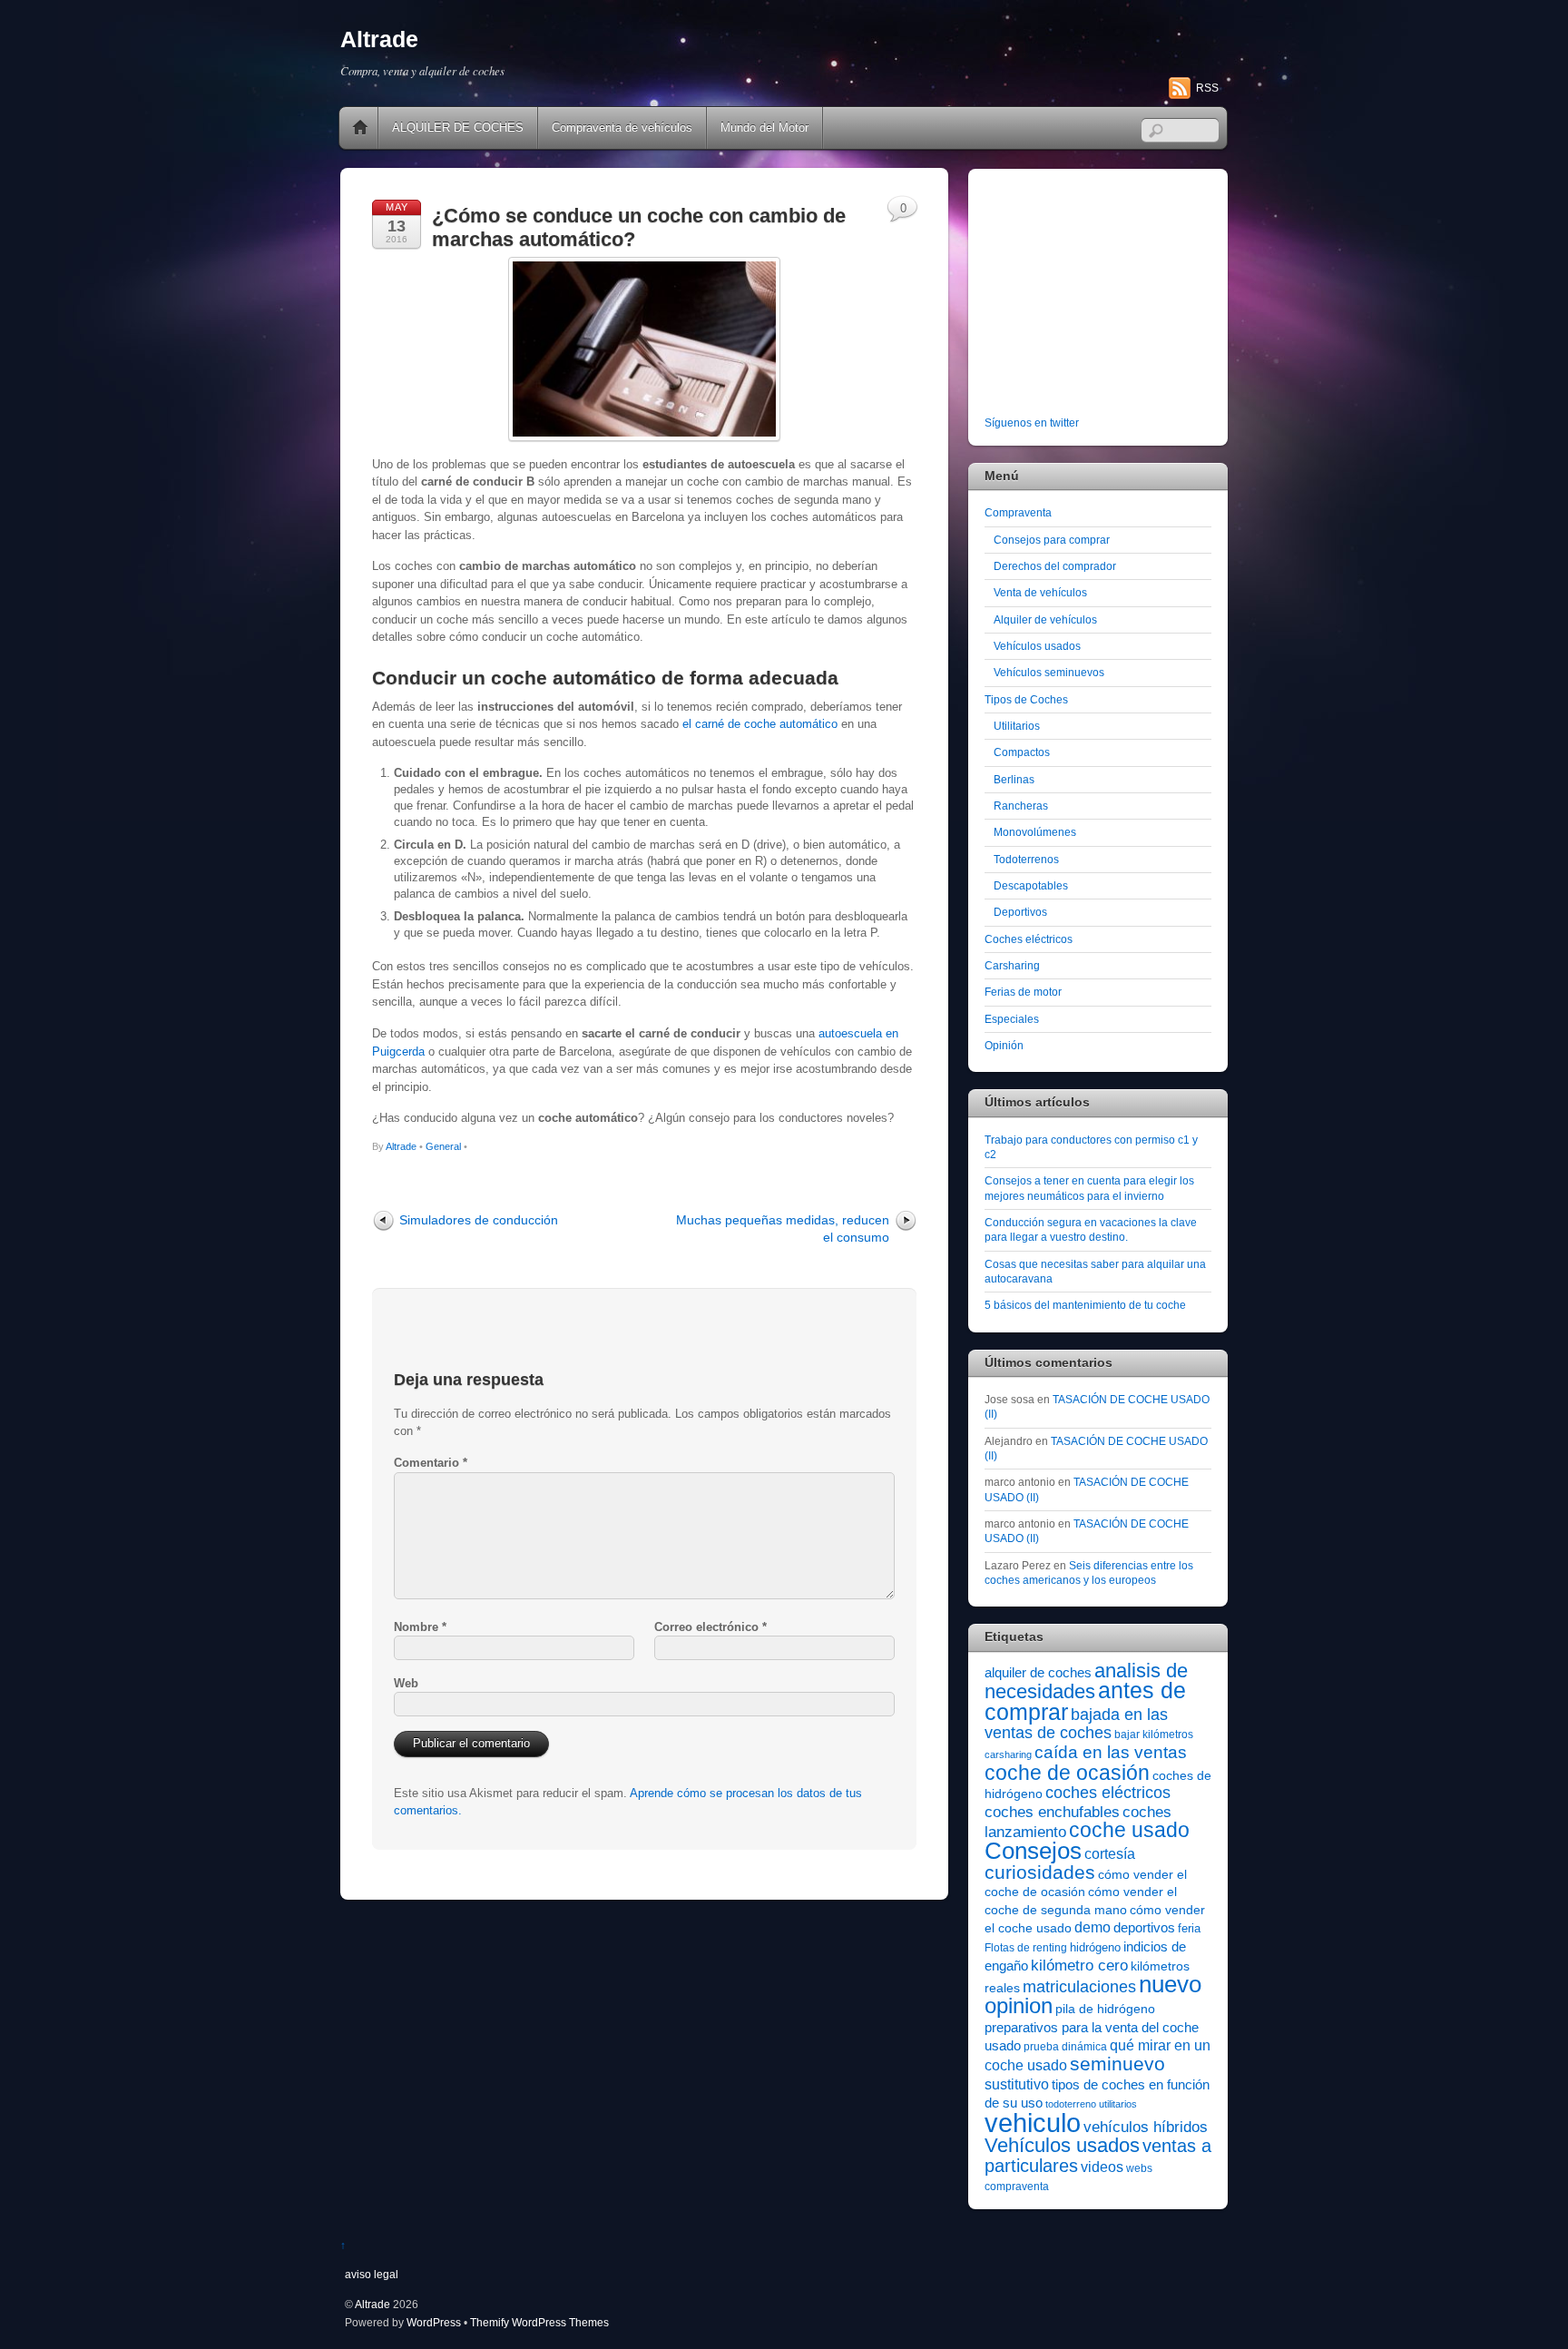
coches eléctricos (1108, 1793)
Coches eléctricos (1029, 939)
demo (1093, 1927)
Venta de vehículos (1040, 592)
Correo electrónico (710, 1627)
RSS (1207, 88)
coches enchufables (1052, 1812)
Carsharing (1012, 965)
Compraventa (1018, 512)
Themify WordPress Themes (539, 2322)
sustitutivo (1017, 2084)
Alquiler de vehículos (1045, 619)
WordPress (434, 2322)
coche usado (1129, 1830)
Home (360, 128)
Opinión (1004, 1045)
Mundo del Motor (764, 128)
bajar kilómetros (1154, 1735)
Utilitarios (1017, 726)
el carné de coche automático (760, 724)
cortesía (1110, 1854)
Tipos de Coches (1026, 699)
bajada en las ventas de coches (1076, 1724)
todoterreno (1071, 2104)
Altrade (401, 1146)
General (443, 1146)
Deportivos (1020, 912)
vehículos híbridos (1146, 2127)
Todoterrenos (1026, 859)
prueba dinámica (1065, 2047)
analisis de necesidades (1086, 1681)
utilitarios (1118, 2104)
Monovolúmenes (1035, 832)
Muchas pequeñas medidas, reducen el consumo (783, 1229)
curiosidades (1040, 1872)
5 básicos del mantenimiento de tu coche (1085, 1305)
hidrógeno (1095, 1947)
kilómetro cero (1079, 1966)
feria (1189, 1928)
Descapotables (1031, 885)
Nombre (420, 1627)
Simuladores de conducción (479, 1220)
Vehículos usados (1037, 646)
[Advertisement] (1098, 296)
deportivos (1144, 1928)
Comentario (431, 1463)
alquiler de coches (1038, 1672)
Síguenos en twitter (1032, 423)
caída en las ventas (1111, 1752)
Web (406, 1683)
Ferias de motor (1023, 992)
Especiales (1012, 1019)
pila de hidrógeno (1105, 2009)
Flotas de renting (1026, 1948)
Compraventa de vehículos (622, 128)
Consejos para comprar (1052, 540)
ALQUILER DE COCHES (458, 128)
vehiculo (1033, 2123)
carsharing (1008, 1754)
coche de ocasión (1067, 1773)
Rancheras (1021, 806)
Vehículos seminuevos (1049, 672)
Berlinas (1014, 779)
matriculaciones (1079, 1987)
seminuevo (1117, 2064)
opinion (1019, 2005)
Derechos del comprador (1055, 566)
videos (1102, 2167)
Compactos (1022, 752)
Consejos (1033, 1851)
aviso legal (372, 2274)
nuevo (1170, 1984)
